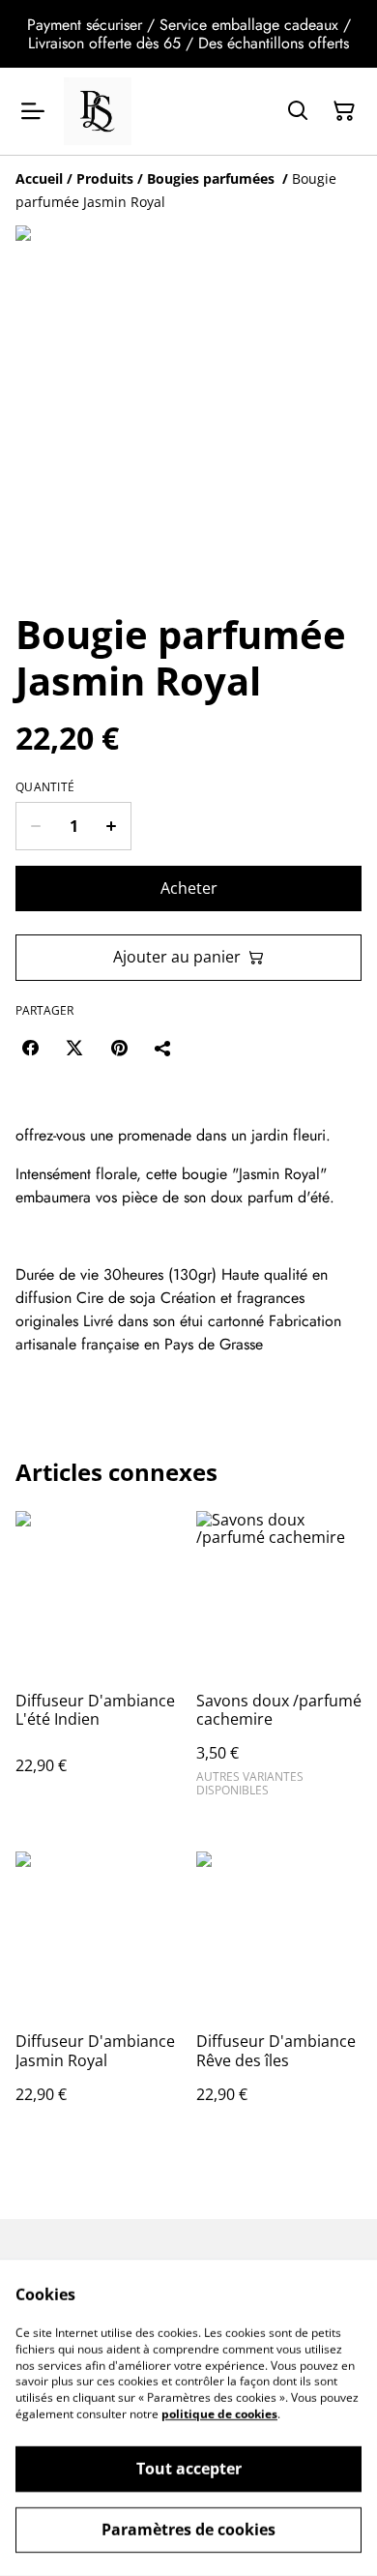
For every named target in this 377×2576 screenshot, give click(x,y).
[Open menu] (33, 111)
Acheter (189, 888)
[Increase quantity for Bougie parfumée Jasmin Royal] (112, 826)
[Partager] (163, 1048)
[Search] (298, 111)
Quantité (45, 787)
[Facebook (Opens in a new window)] (30, 1048)
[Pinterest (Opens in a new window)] (119, 1048)
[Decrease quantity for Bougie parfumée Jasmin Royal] (35, 826)
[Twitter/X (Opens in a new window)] (74, 1048)
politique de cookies (219, 2414)
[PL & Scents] (98, 111)
